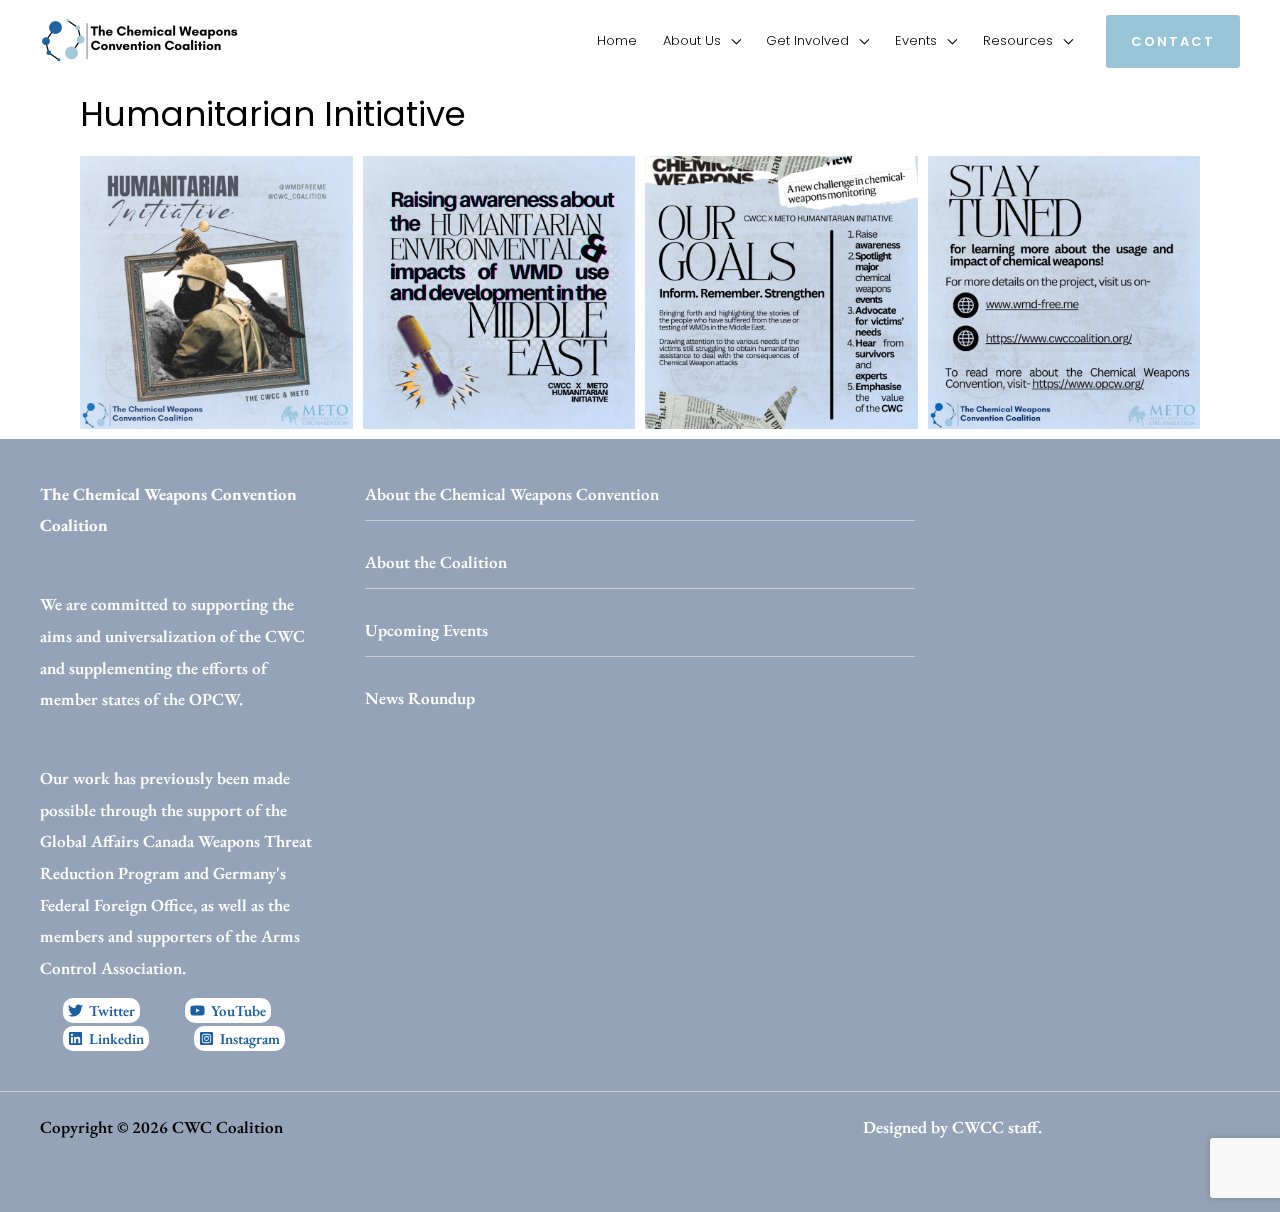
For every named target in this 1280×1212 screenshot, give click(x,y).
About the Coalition (436, 562)
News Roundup (420, 698)
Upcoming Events (426, 630)
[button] (1173, 41)
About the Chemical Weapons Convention (512, 494)
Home (617, 40)
